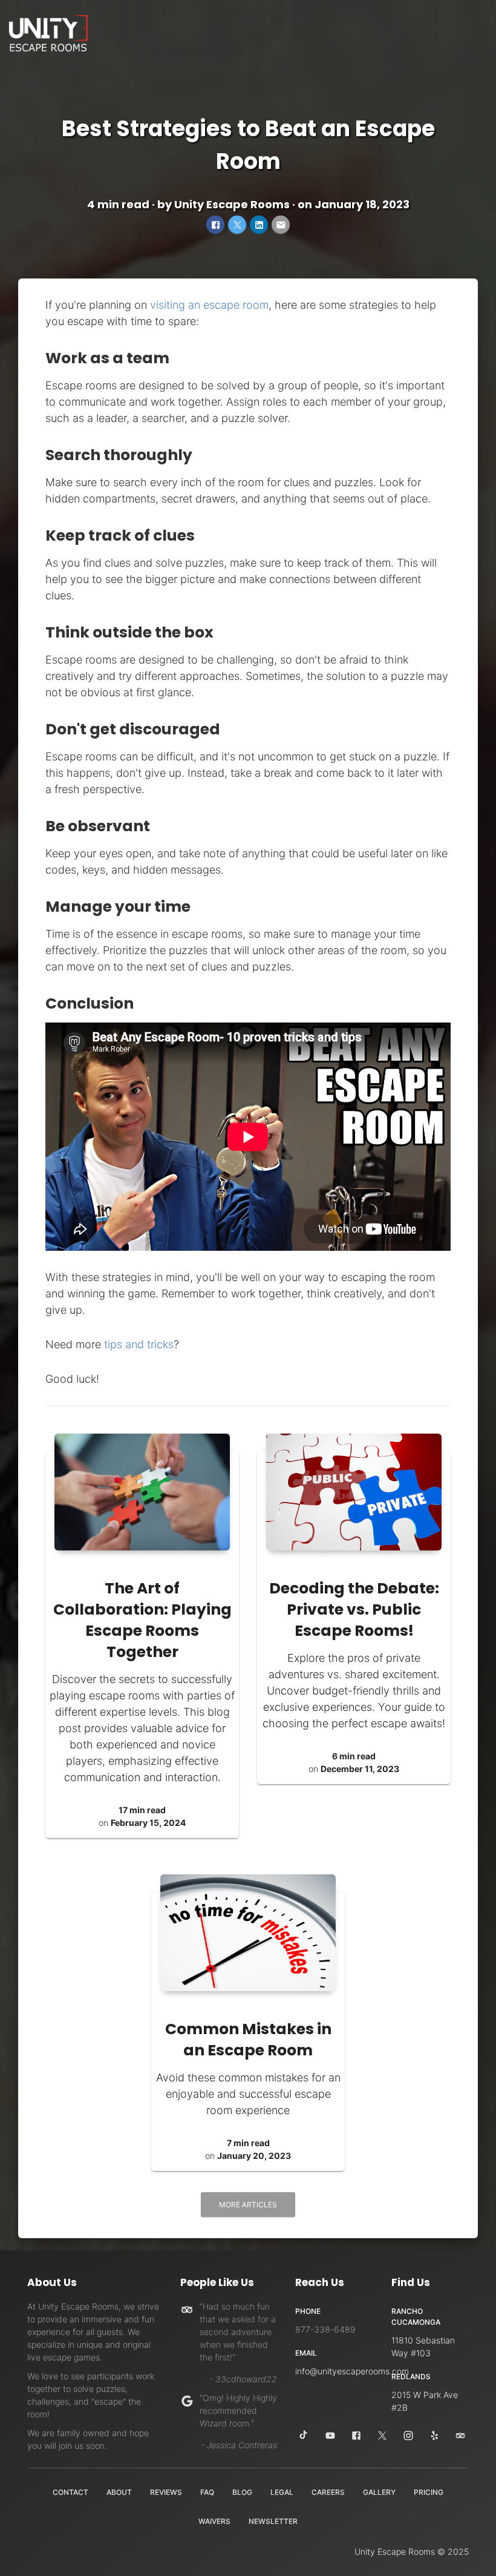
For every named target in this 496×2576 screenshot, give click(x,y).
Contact (70, 2492)
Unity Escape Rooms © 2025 (412, 2551)
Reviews (166, 2492)
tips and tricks (139, 1344)
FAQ (207, 2492)
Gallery (379, 2492)
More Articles (248, 2205)
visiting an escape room (209, 305)
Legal (282, 2492)
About (119, 2492)
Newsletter (273, 2521)
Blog (242, 2492)
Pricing (429, 2492)
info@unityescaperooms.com (352, 2371)
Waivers (214, 2521)
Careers (328, 2492)
